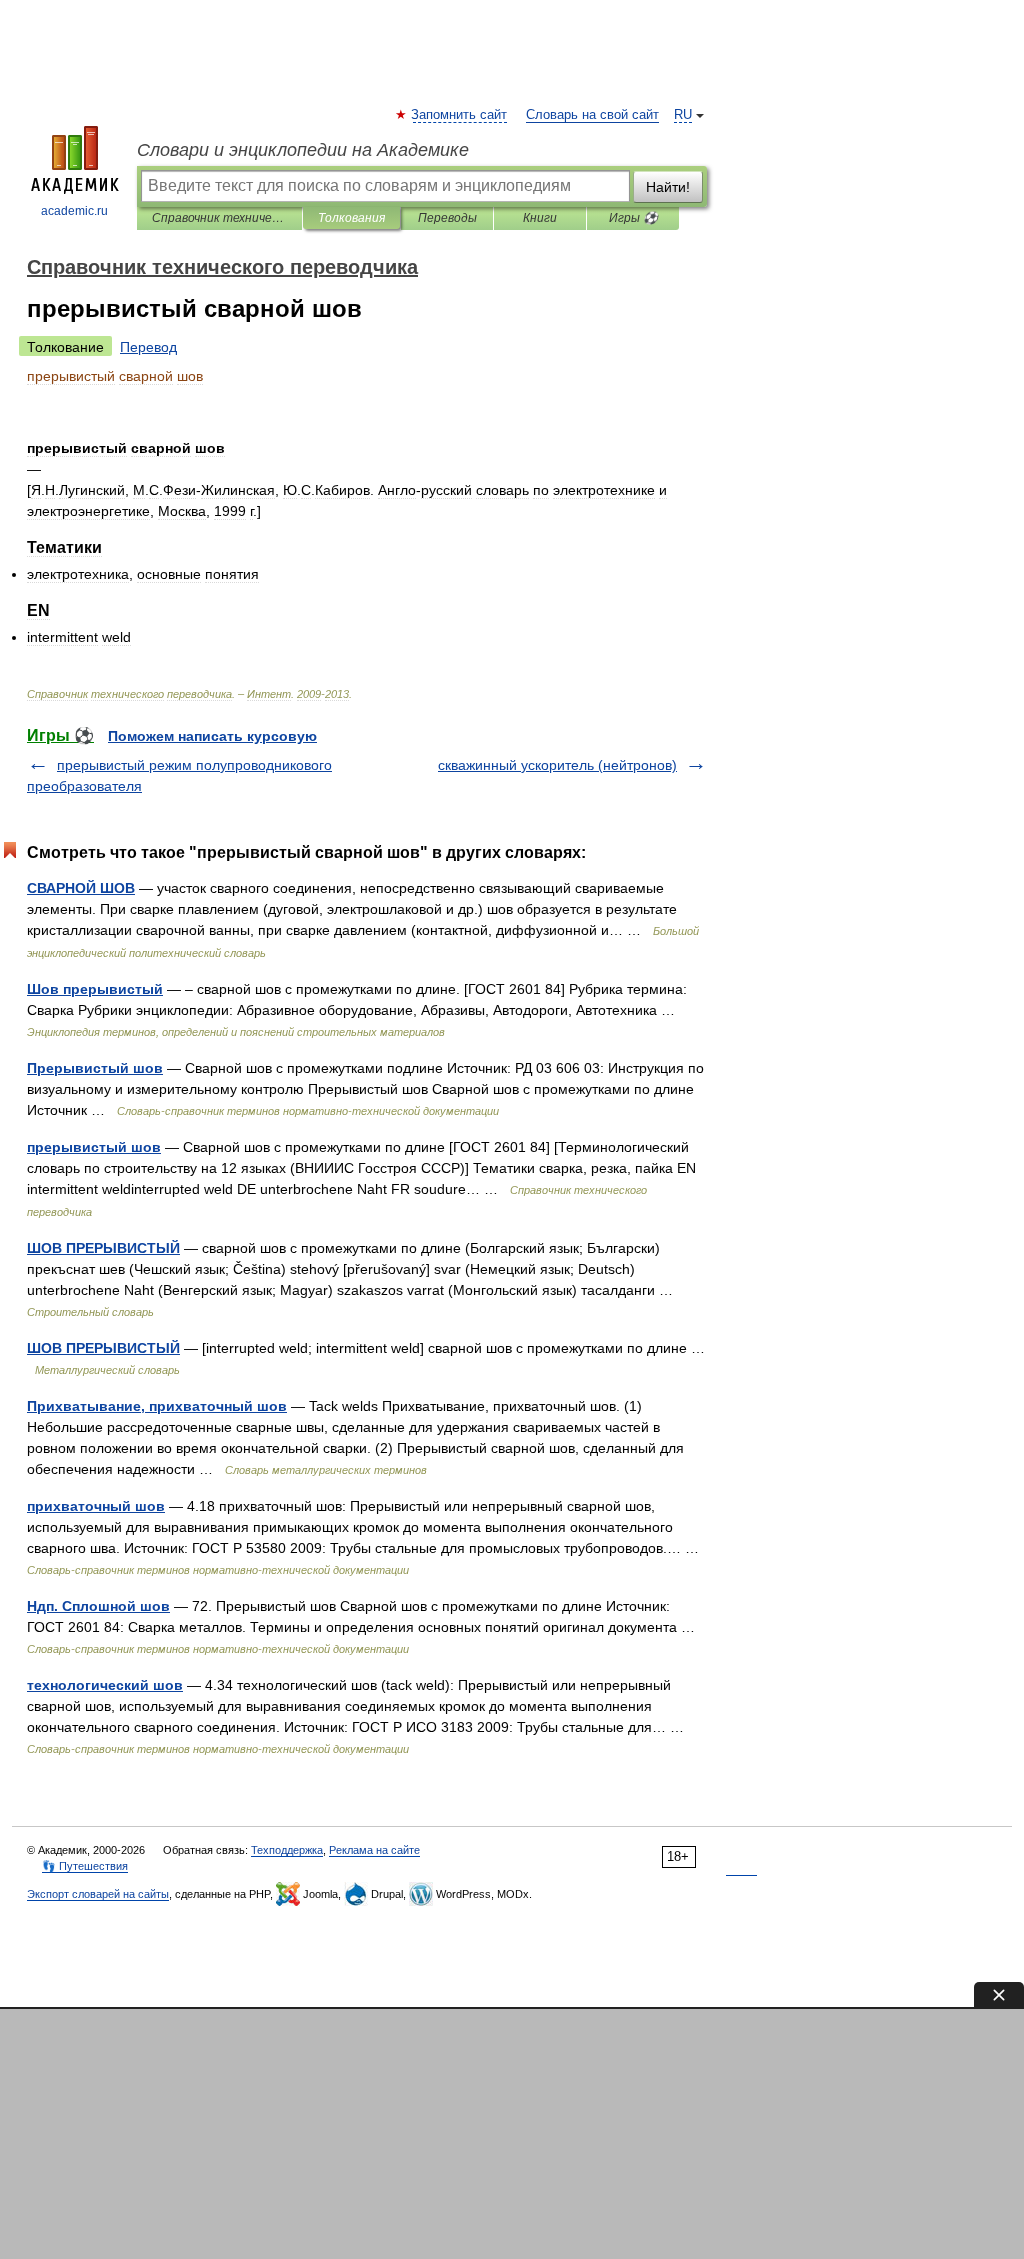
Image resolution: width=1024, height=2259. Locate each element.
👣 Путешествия (85, 1866)
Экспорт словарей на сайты (98, 1894)
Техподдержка (287, 1850)
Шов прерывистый (95, 989)
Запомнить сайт (460, 115)
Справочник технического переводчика (219, 218)
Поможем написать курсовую (212, 736)
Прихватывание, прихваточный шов (157, 1406)
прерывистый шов (94, 1147)
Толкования (351, 218)
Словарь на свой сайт (592, 115)
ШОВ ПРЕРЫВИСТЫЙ (103, 1248)
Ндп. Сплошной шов (98, 1606)
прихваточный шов (96, 1506)
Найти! (668, 187)
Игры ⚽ (633, 218)
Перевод (148, 347)
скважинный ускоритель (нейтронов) (557, 765)
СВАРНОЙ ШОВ (81, 888)
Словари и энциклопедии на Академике (303, 150)
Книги (540, 218)
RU (683, 115)
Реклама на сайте (374, 1850)
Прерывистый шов (95, 1068)
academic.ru (74, 211)
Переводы (447, 218)
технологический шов (105, 1685)
